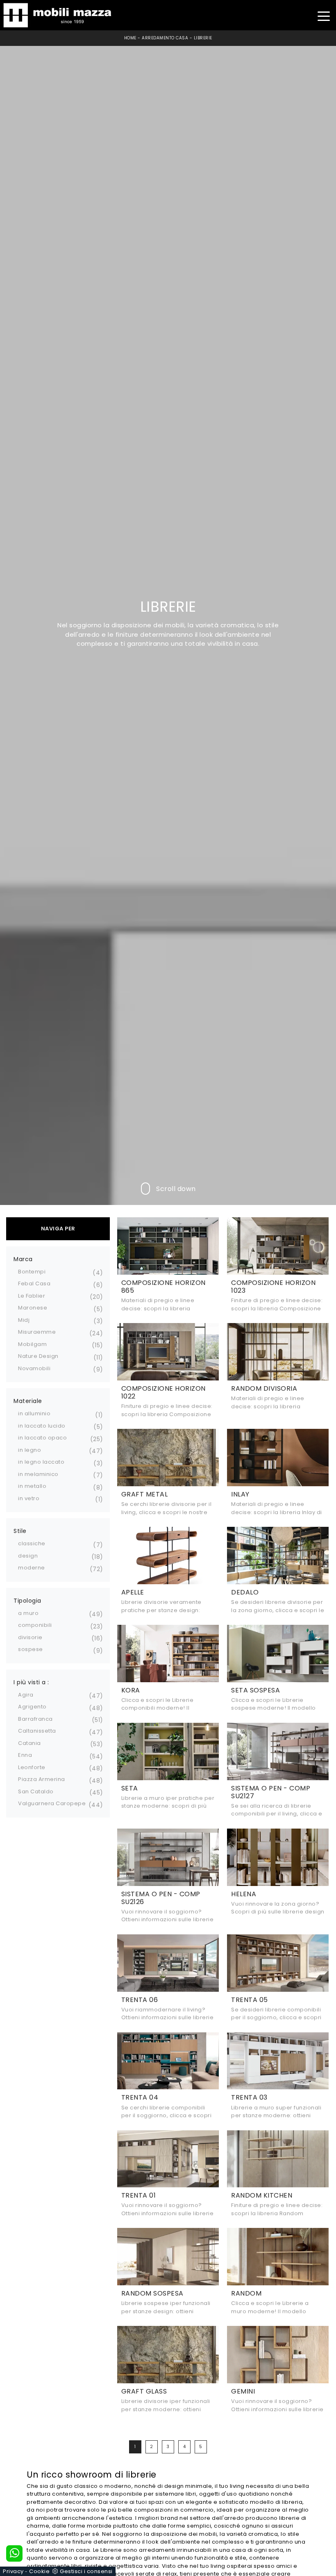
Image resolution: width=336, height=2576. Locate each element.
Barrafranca (35, 1719)
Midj (24, 1320)
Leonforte (32, 1767)
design (28, 1556)
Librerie (203, 38)
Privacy (13, 2571)
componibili (35, 1625)
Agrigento (32, 1707)
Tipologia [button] (27, 1601)
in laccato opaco (42, 1438)
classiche (32, 1543)
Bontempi (32, 1272)
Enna (25, 1755)
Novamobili (34, 1368)
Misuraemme (37, 1332)
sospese (31, 1649)
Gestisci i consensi (86, 2571)
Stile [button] (20, 1531)
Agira (26, 1695)
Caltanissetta (37, 1731)
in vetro (29, 1498)
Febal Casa (34, 1283)
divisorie (30, 1637)
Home (130, 38)
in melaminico (38, 1474)
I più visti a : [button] (31, 1682)
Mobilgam (32, 1344)
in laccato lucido (42, 1426)
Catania (30, 1743)
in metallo (32, 1486)
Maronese (33, 1308)
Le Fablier (32, 1296)
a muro (28, 1613)
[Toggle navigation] (324, 15)
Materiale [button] (28, 1401)
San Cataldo (36, 1791)
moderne (32, 1568)
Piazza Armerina (42, 1779)
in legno (30, 1450)
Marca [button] (23, 1259)
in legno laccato (41, 1462)
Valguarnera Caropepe (52, 1803)
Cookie (39, 2571)
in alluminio (34, 1413)
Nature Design (38, 1356)
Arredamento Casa (165, 38)
